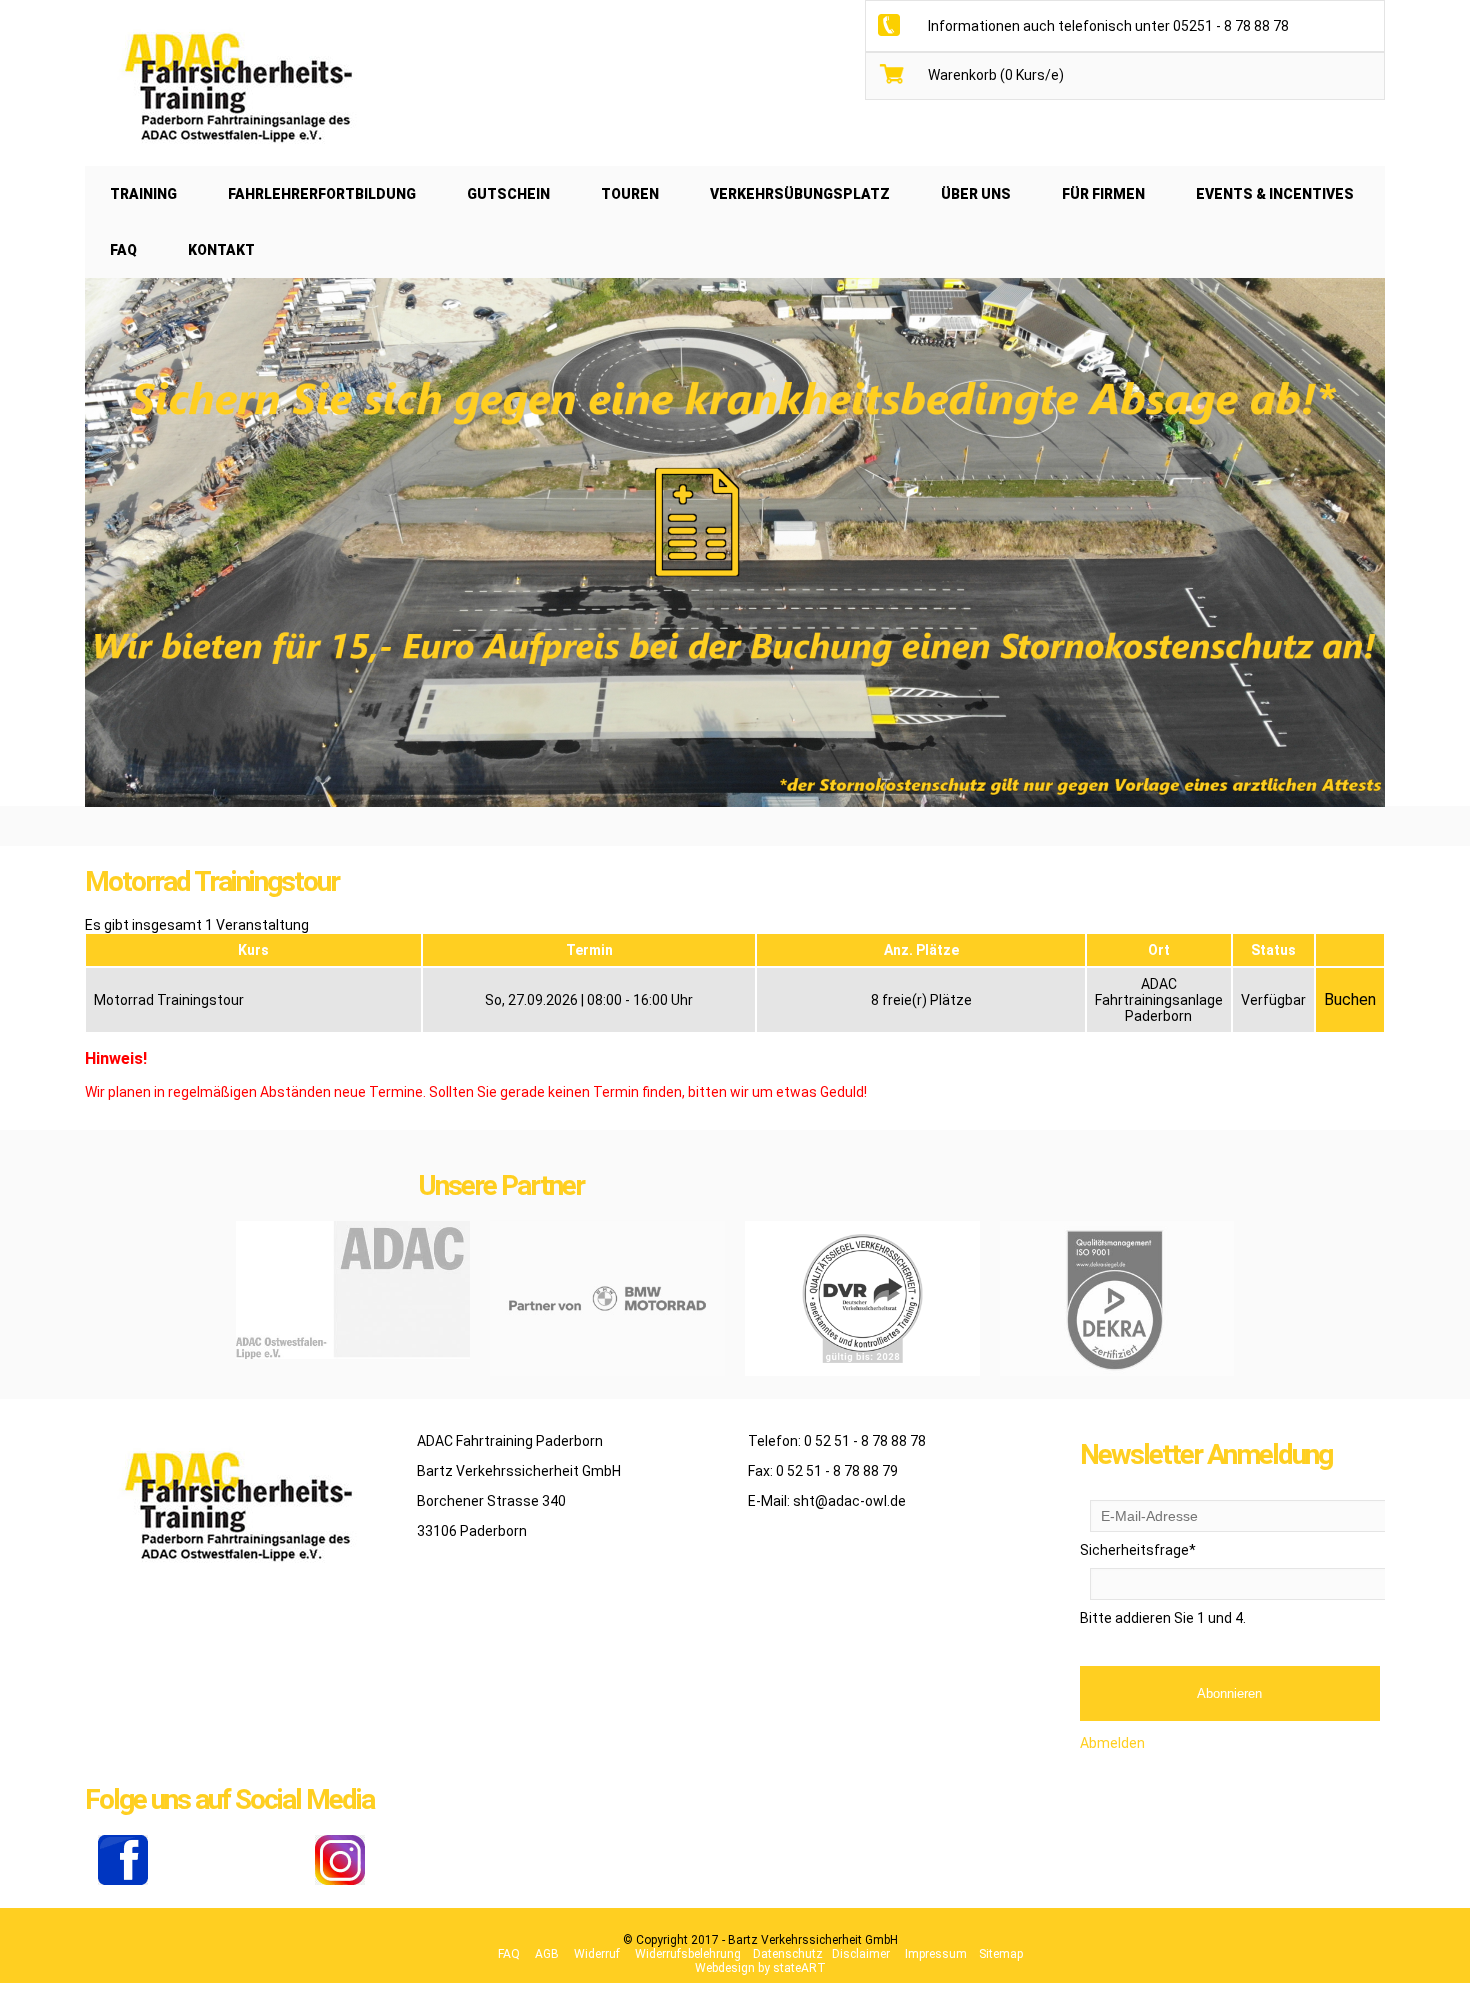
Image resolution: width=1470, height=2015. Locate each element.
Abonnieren (1229, 1693)
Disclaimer (861, 1954)
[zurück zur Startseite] (235, 158)
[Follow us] (123, 1880)
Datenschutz (788, 1954)
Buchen (1350, 999)
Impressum (936, 1954)
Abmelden (1112, 1743)
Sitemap (1001, 1954)
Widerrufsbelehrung (688, 1954)
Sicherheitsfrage (1138, 1550)
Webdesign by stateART (760, 1968)
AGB (547, 1954)
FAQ (509, 1954)
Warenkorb (996, 75)
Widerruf (597, 1954)
